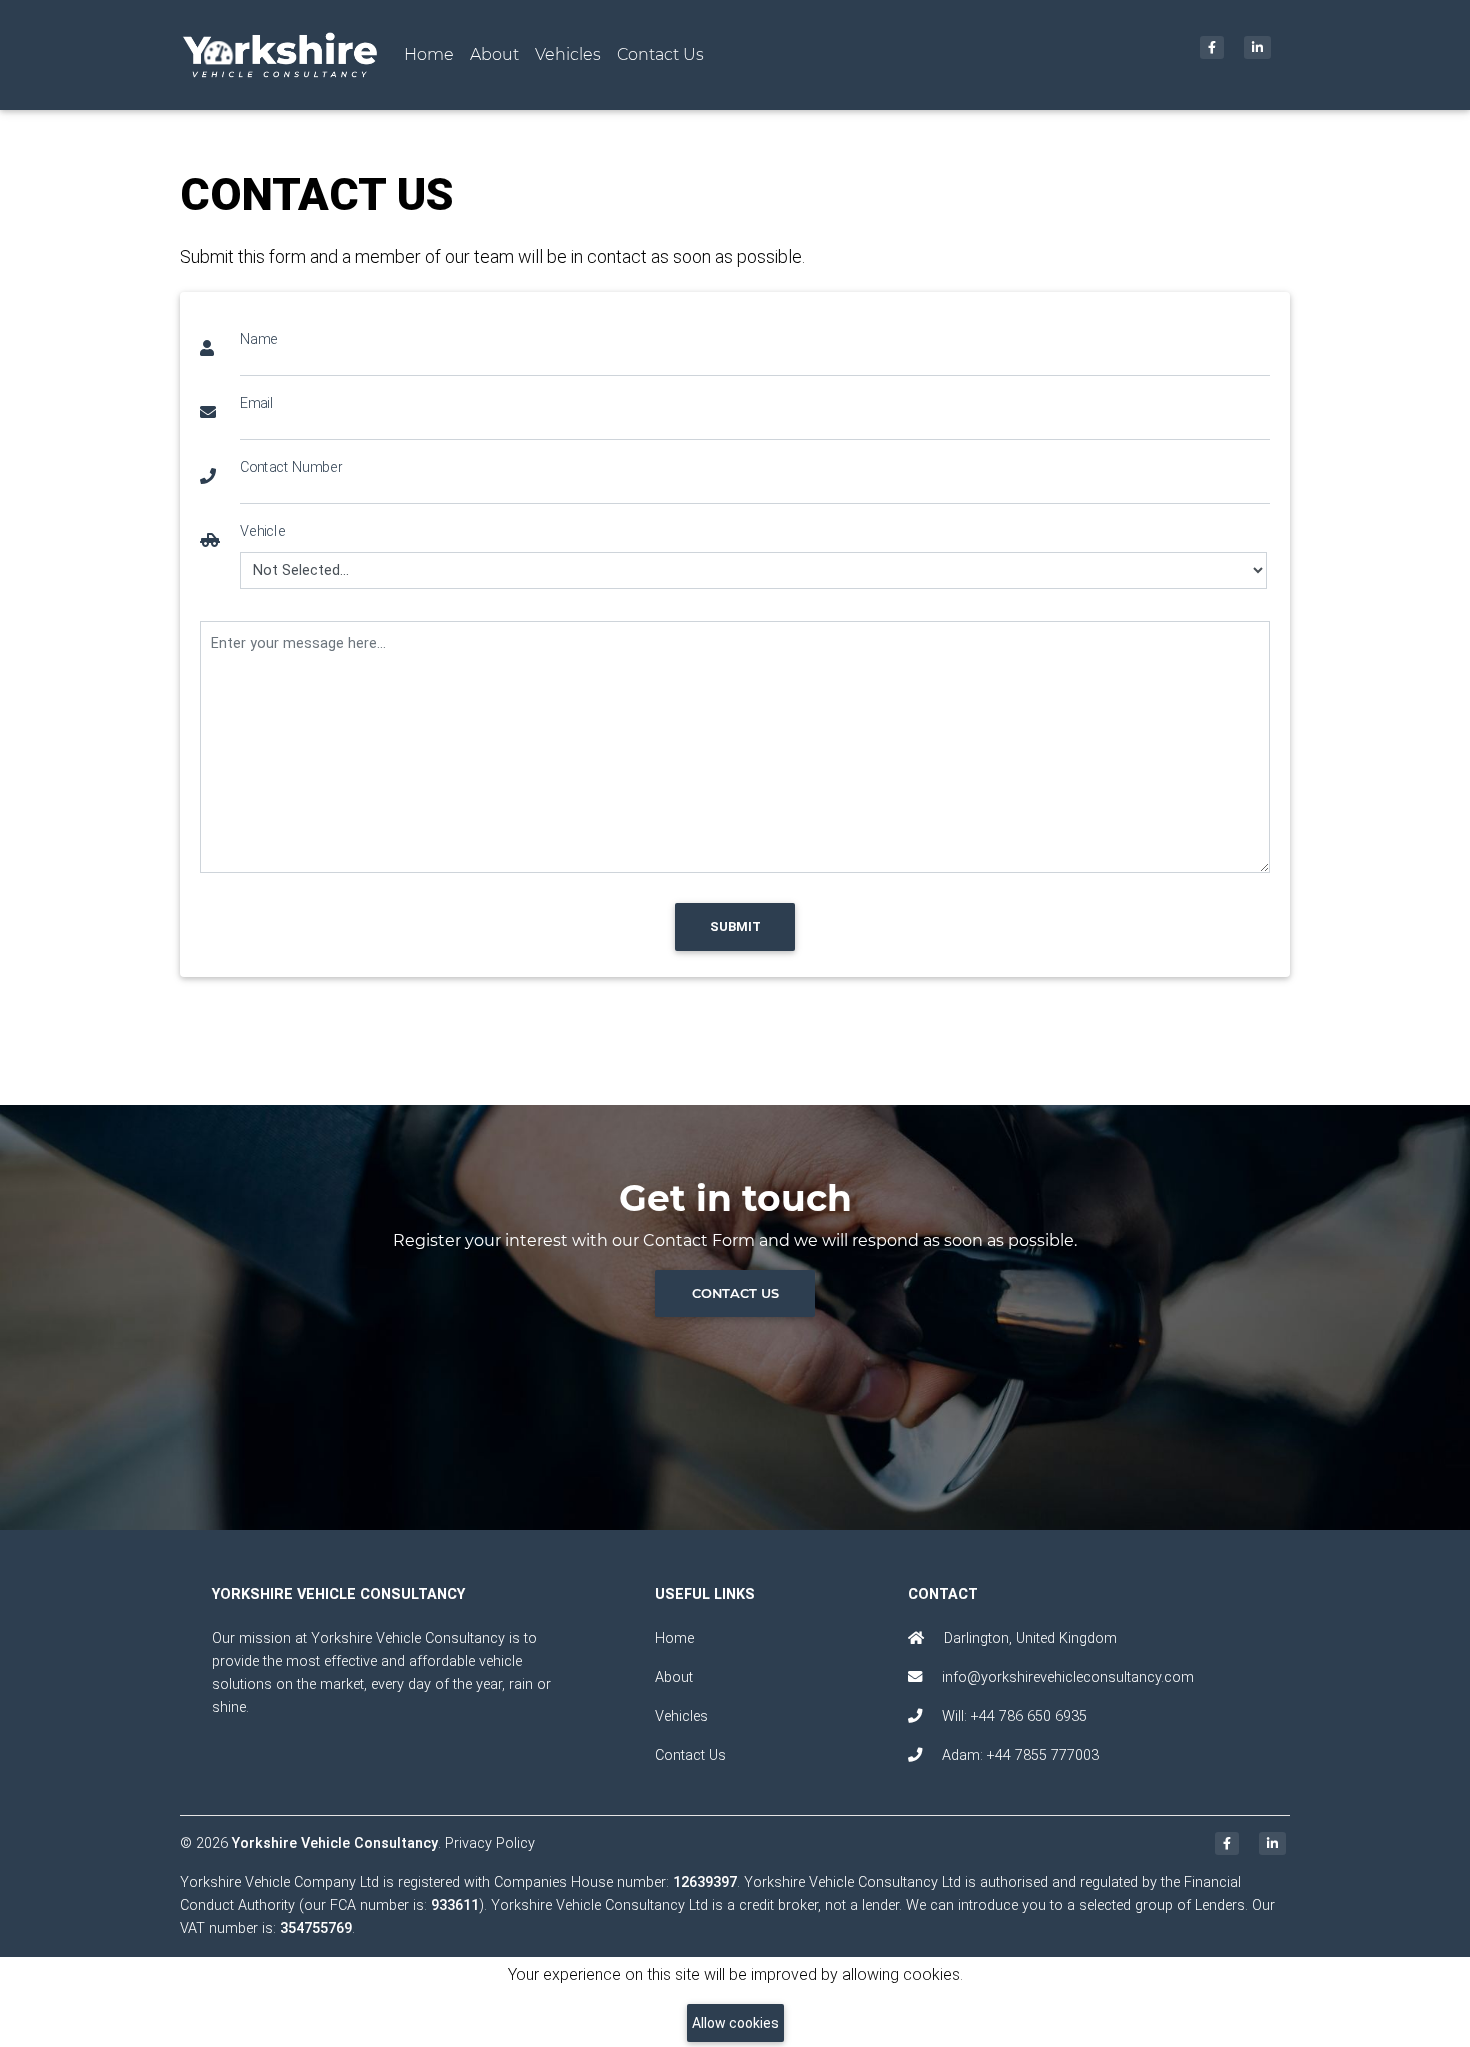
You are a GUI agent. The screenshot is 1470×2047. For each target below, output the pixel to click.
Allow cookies (735, 2023)
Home (433, 54)
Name (259, 338)
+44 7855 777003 (1043, 1755)
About (494, 54)
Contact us (735, 1293)
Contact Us (660, 54)
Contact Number (291, 466)
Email (256, 402)
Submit (735, 926)
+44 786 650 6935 (1029, 1716)
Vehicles (568, 54)
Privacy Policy (490, 1843)
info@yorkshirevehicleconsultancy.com (1068, 1677)
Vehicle (263, 530)
